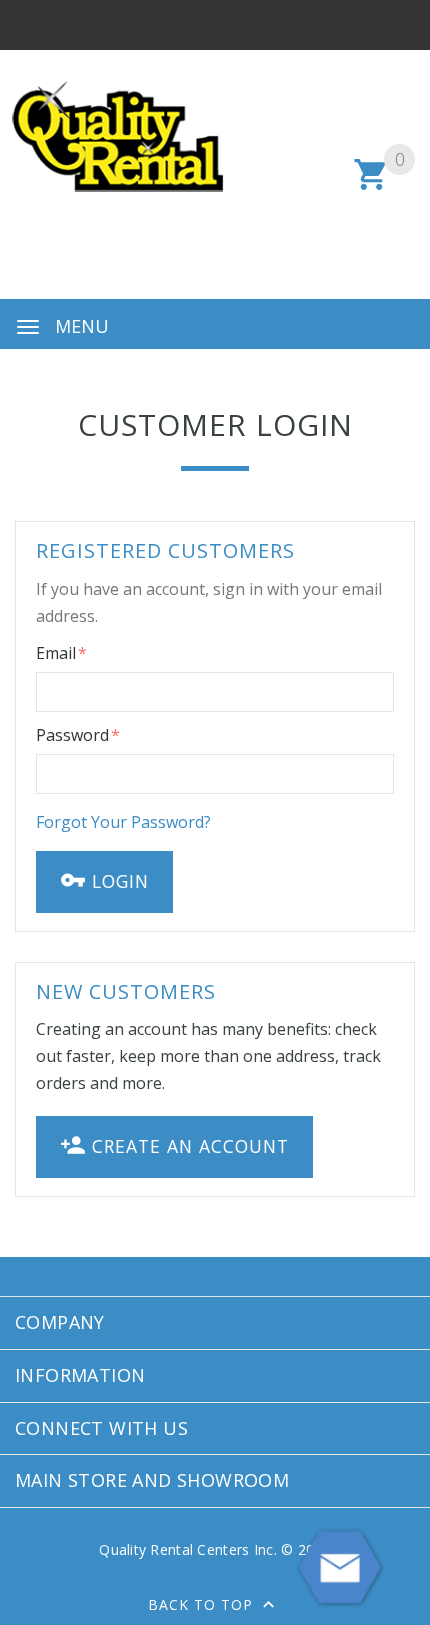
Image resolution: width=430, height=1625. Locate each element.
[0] (371, 187)
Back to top (203, 1604)
